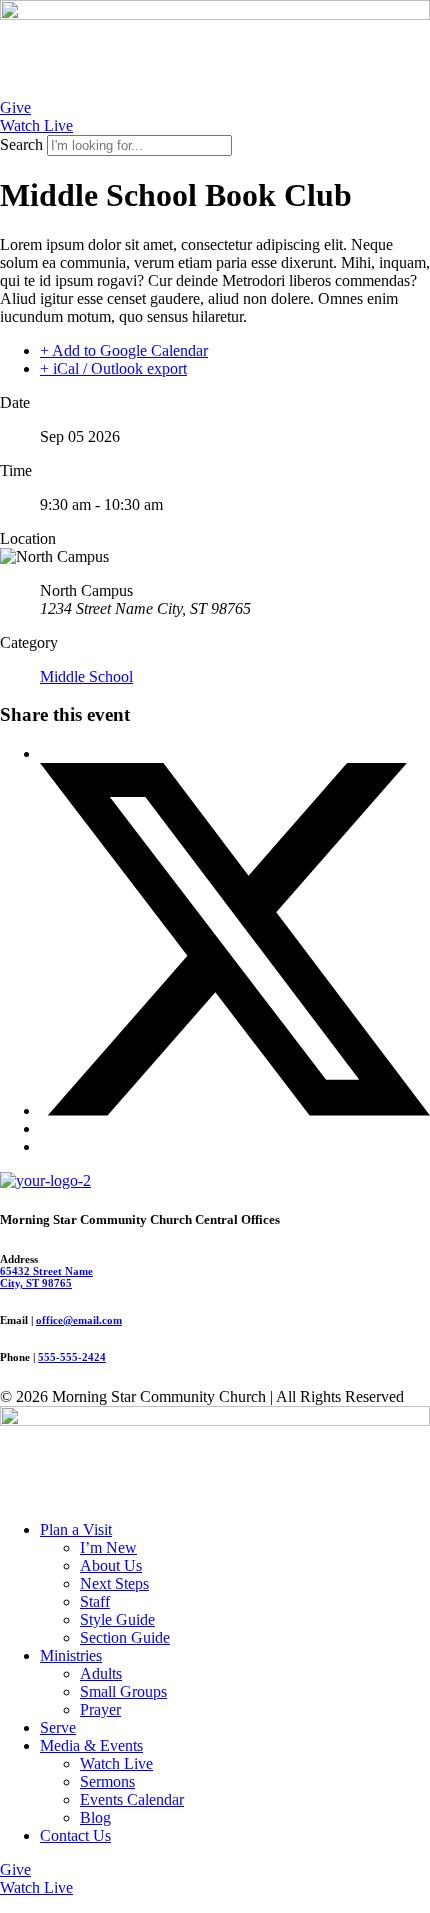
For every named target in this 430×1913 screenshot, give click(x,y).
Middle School (86, 676)
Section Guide (125, 1637)
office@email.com (79, 1320)
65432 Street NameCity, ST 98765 (46, 1277)
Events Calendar (132, 1799)
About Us (111, 1565)
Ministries (71, 1655)
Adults (101, 1673)
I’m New (108, 1547)
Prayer (100, 1709)
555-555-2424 (72, 1357)
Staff (95, 1601)
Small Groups (123, 1691)
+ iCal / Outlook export (113, 368)
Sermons (107, 1781)
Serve (58, 1727)
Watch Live (116, 1763)
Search (21, 144)
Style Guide (117, 1619)
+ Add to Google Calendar (124, 350)
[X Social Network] (235, 1110)
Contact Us (75, 1835)
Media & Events (91, 1745)
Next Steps (114, 1583)
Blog (95, 1817)
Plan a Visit (76, 1529)
